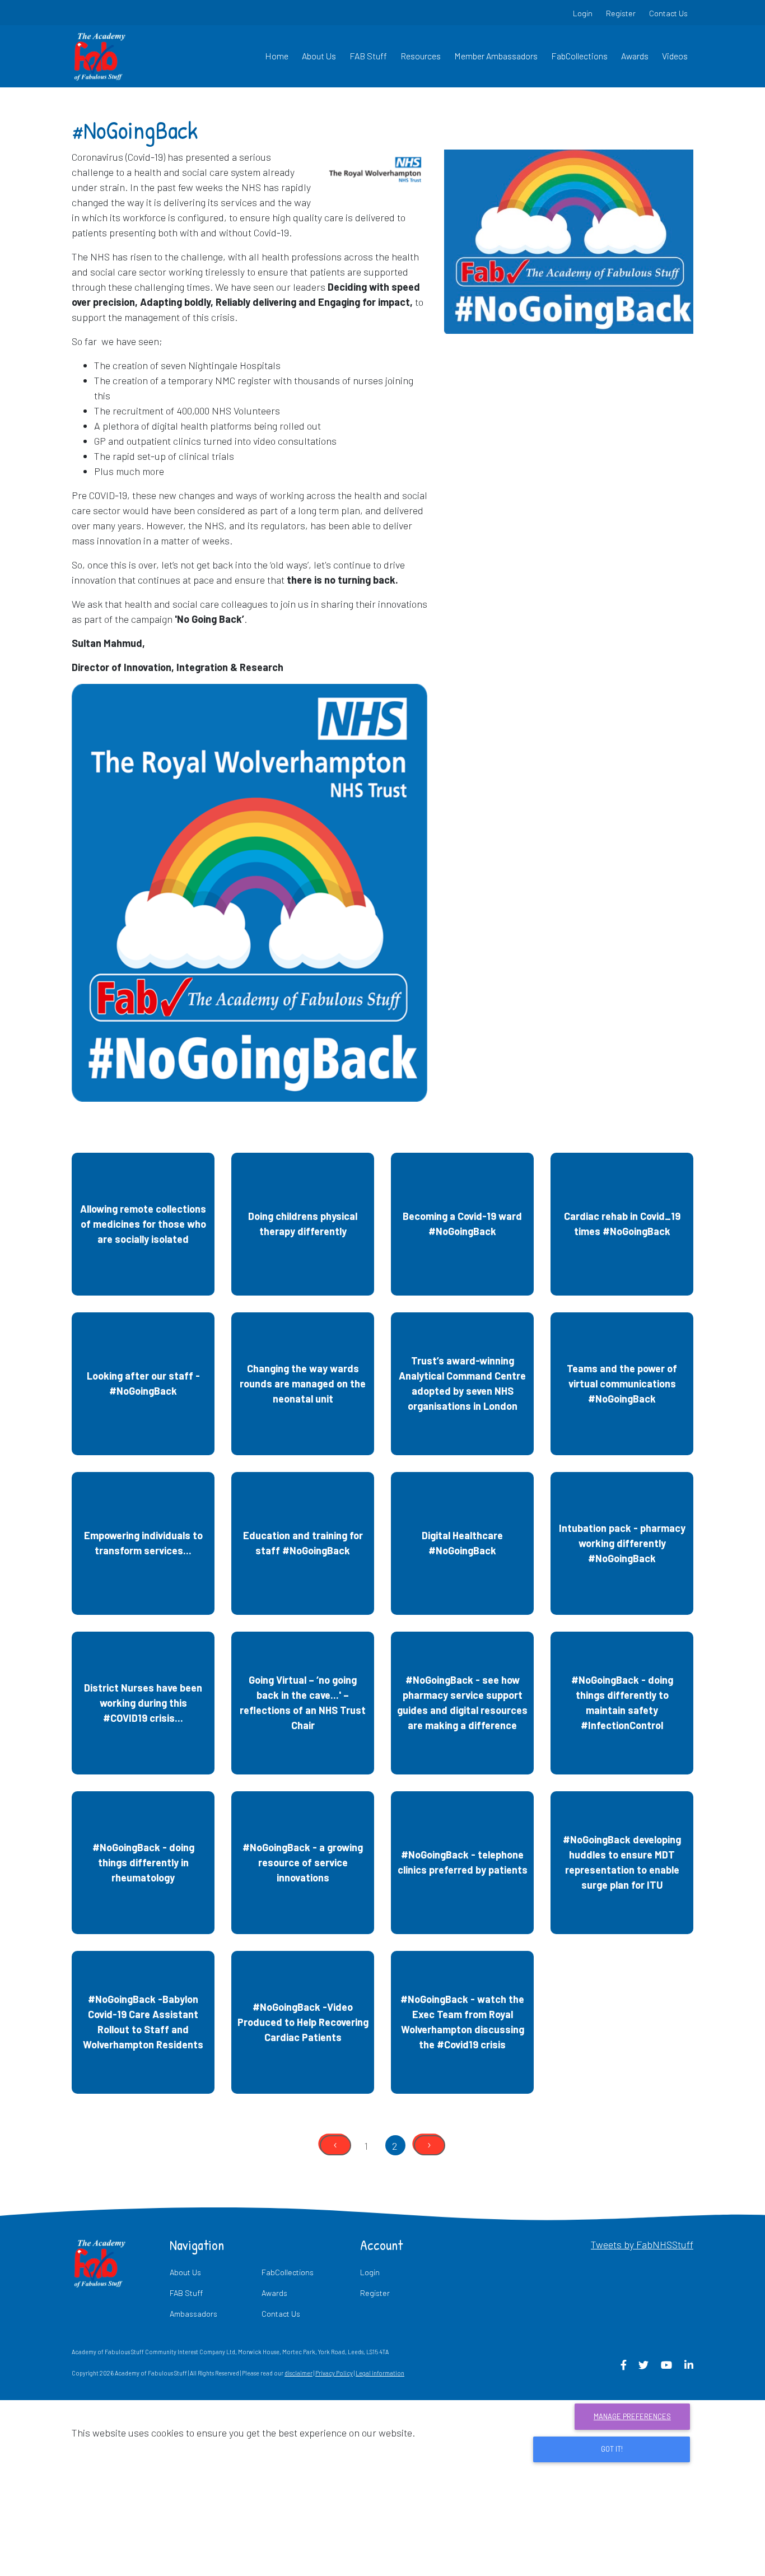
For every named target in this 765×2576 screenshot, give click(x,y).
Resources (421, 56)
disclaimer (298, 2373)
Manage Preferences (632, 2416)
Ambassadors (193, 2314)
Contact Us (668, 13)
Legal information (380, 2373)
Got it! (612, 2449)
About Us (319, 56)
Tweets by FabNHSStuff (642, 2244)
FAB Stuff (368, 56)
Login (583, 13)
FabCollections (579, 56)
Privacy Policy (334, 2373)
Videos (675, 56)
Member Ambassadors (496, 56)
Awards (635, 56)
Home (277, 56)
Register (621, 13)
